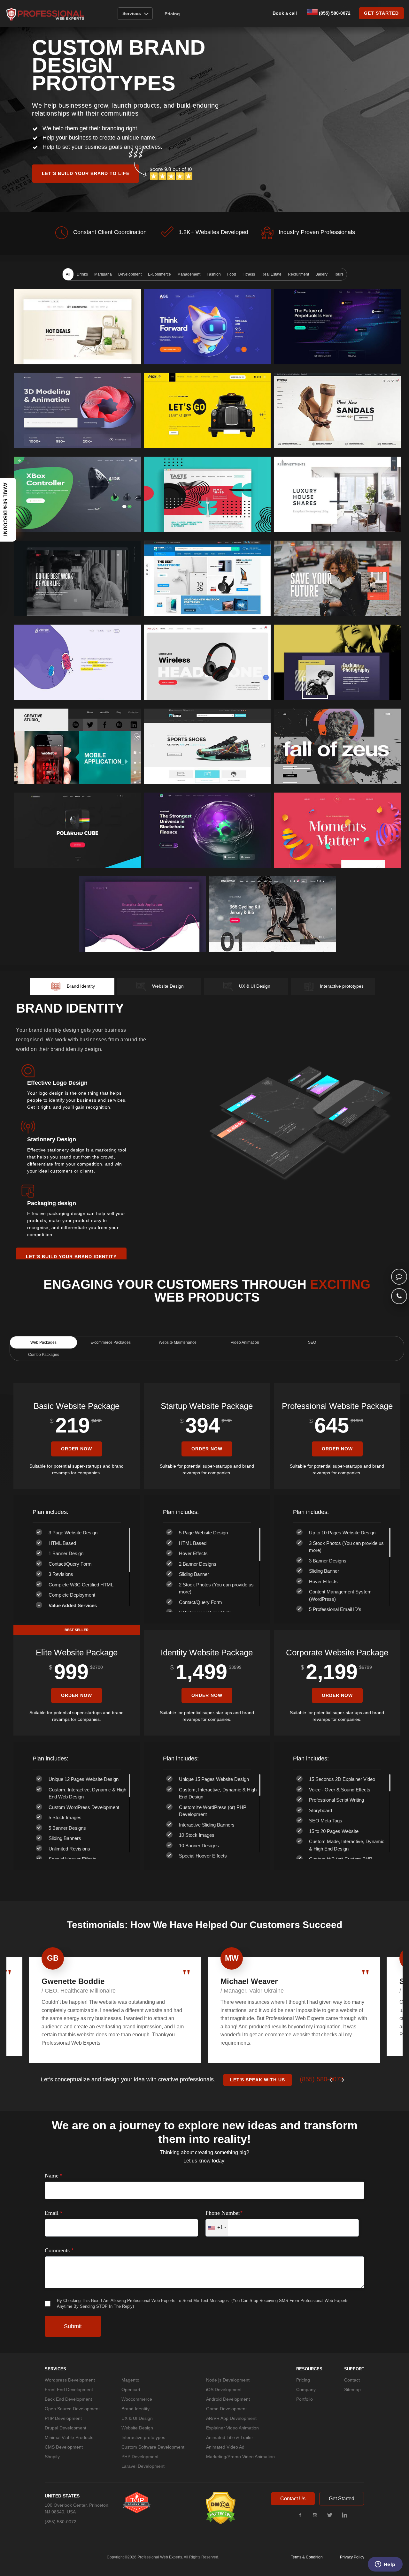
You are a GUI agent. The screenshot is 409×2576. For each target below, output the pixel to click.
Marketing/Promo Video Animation (240, 2457)
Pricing (172, 14)
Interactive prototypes (143, 2437)
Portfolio (305, 2399)
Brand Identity (135, 2409)
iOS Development (224, 2390)
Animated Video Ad (225, 2447)
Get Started (342, 2499)
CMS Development (64, 2447)
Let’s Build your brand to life (86, 173)
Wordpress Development (70, 2380)
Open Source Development (72, 2409)
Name (54, 2176)
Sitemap (352, 2390)
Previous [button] (332, 2080)
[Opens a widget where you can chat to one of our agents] (385, 2565)
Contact (352, 2380)
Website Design (137, 2428)
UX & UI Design (137, 2418)
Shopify (52, 2457)
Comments (59, 2250)
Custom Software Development (153, 2447)
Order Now (77, 1449)
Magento (130, 2380)
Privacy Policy (352, 2557)
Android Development (228, 2399)
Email (54, 2213)
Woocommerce (137, 2399)
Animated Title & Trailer (230, 2437)
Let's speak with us (258, 2080)
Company (306, 2390)
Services (132, 13)
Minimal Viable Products (69, 2437)
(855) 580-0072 (334, 13)
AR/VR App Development (231, 2418)
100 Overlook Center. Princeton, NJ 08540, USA (77, 2508)
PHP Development (63, 2418)
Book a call (285, 13)
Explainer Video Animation (232, 2428)
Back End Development (68, 2399)
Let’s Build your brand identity (71, 1256)
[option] (115, 2010)
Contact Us (293, 2499)
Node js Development (228, 2380)
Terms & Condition (307, 2557)
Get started (381, 13)
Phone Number (224, 2213)
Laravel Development (143, 2466)
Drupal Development (66, 2428)
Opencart (131, 2390)
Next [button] (344, 2080)
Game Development (226, 2409)
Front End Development (69, 2390)
